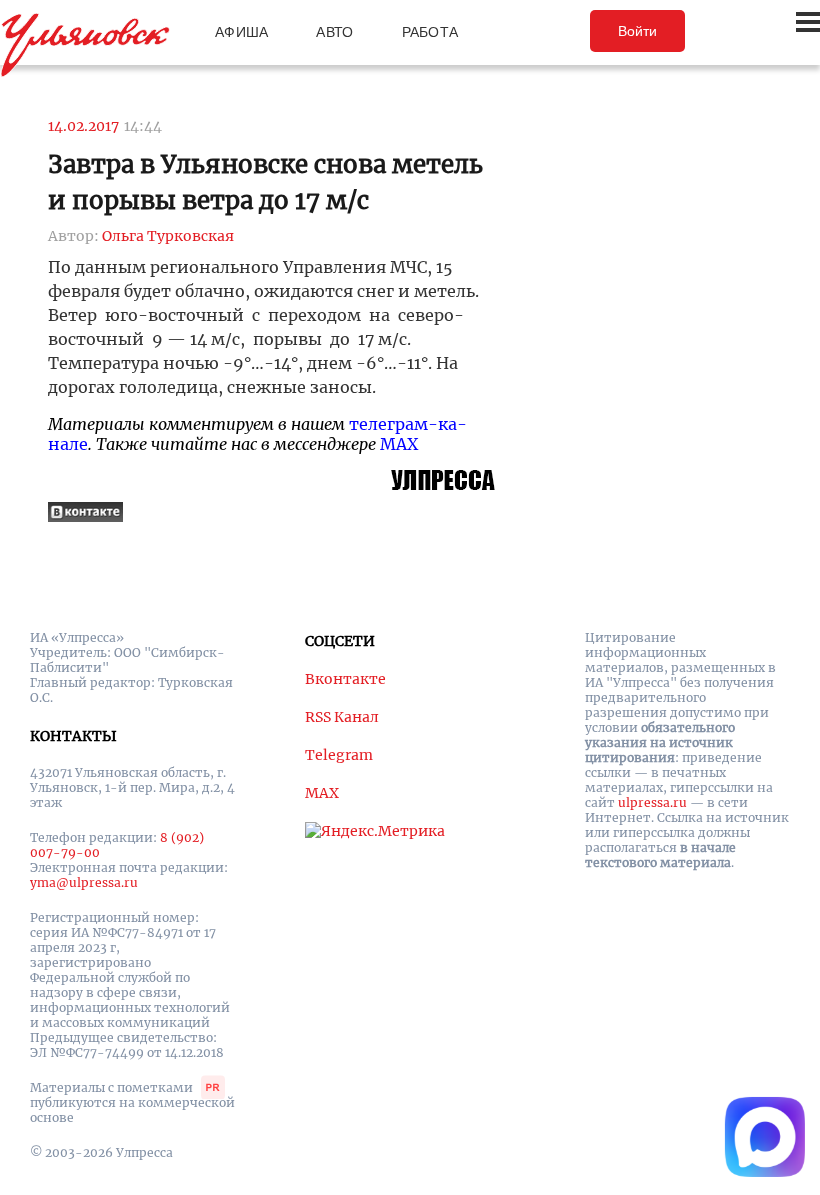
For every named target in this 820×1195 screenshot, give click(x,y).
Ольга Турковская (168, 236)
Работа (430, 32)
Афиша (241, 32)
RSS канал (342, 717)
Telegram (339, 755)
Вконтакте (345, 679)
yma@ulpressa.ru (84, 882)
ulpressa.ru (652, 802)
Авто (334, 32)
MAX (399, 444)
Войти (637, 31)
